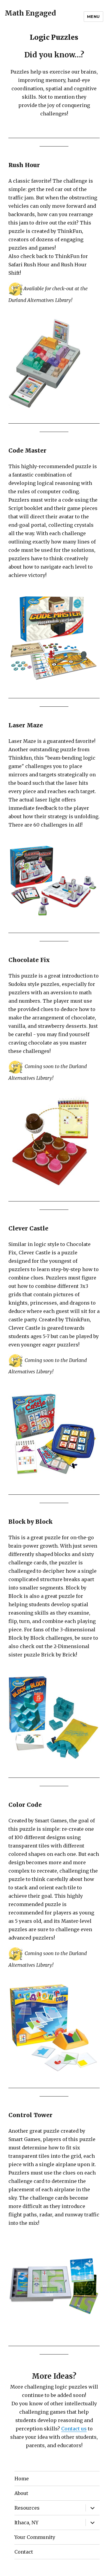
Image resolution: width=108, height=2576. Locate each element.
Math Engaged (30, 13)
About (21, 2493)
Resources (27, 2508)
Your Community (35, 2537)
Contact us (74, 2429)
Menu (93, 16)
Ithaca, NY (26, 2522)
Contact (24, 2552)
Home (22, 2479)
